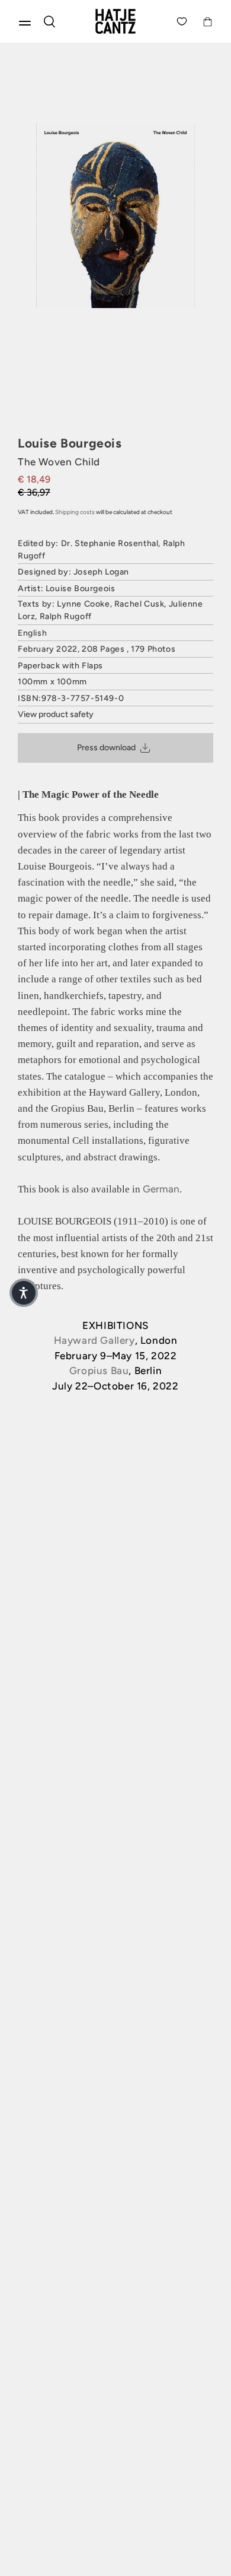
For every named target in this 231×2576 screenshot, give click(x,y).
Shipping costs (75, 512)
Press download (106, 748)
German (161, 1189)
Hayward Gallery (94, 1340)
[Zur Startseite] (115, 21)
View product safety (56, 714)
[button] (24, 1293)
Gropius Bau (99, 1371)
